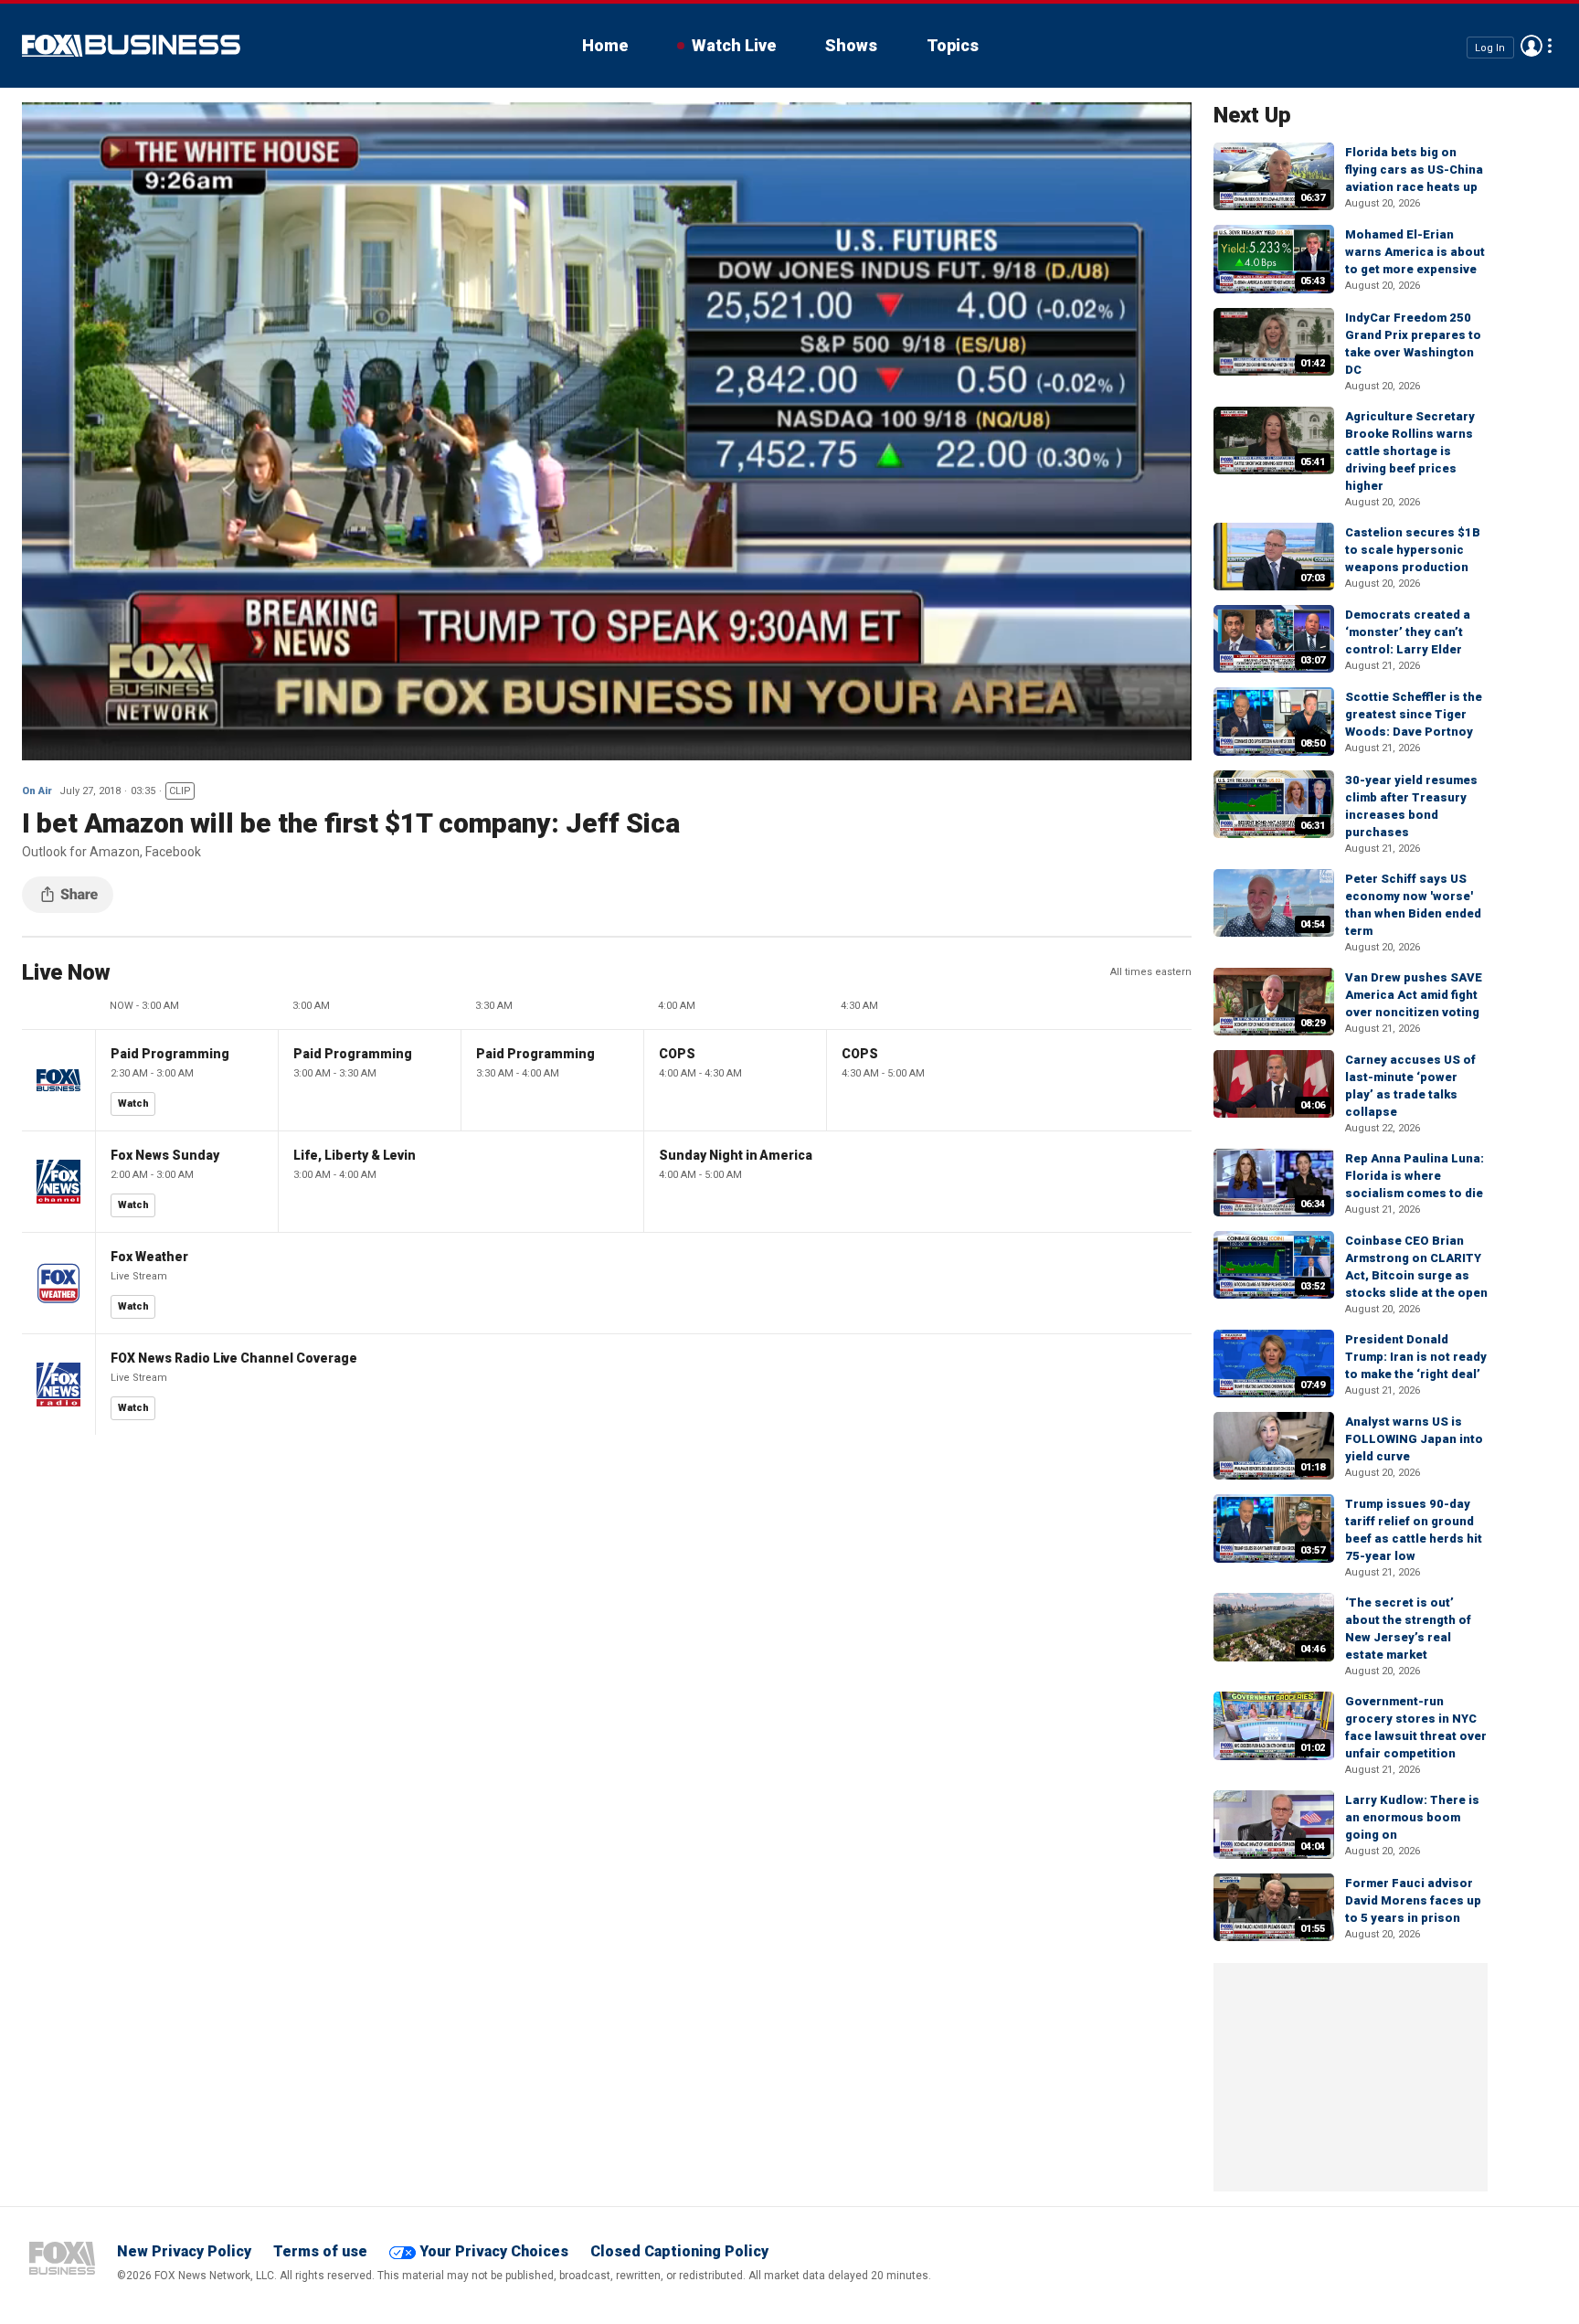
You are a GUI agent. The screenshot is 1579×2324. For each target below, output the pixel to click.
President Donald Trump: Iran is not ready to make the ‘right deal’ (1416, 1357)
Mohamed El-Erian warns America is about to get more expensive (1415, 252)
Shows (851, 45)
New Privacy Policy (184, 2251)
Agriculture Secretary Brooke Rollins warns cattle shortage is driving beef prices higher (1410, 451)
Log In (1490, 47)
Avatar (1531, 46)
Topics (953, 45)
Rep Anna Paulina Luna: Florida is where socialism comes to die (1415, 1176)
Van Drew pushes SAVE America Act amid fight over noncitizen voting (1414, 995)
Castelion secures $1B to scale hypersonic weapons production (1413, 550)
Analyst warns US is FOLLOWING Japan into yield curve (1414, 1439)
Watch (133, 1104)
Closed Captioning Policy (679, 2251)
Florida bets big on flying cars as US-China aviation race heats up (1414, 170)
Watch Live (734, 45)
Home (605, 45)
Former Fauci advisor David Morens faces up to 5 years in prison (1413, 1900)
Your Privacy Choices (494, 2251)
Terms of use (320, 2251)
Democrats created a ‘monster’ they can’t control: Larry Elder (1408, 632)
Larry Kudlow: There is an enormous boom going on (1412, 1817)
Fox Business (131, 46)
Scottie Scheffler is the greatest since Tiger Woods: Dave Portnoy (1414, 714)
